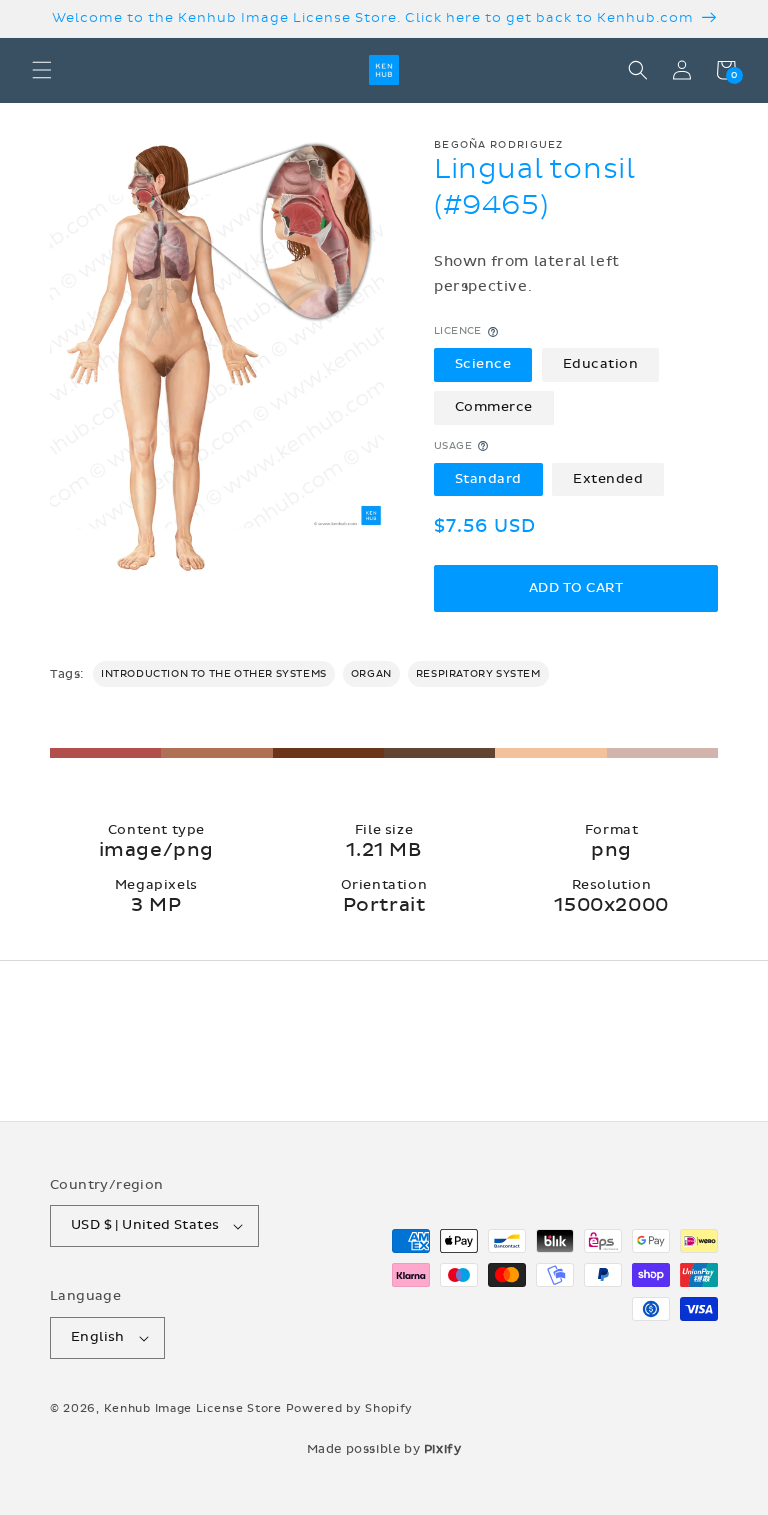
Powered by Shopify (350, 1408)
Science (483, 364)
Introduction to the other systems (214, 674)
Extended (608, 479)
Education (601, 364)
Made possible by (384, 1449)
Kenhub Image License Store (193, 1408)
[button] (42, 70)
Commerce (494, 407)
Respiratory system (478, 674)
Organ (371, 674)
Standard (488, 479)
